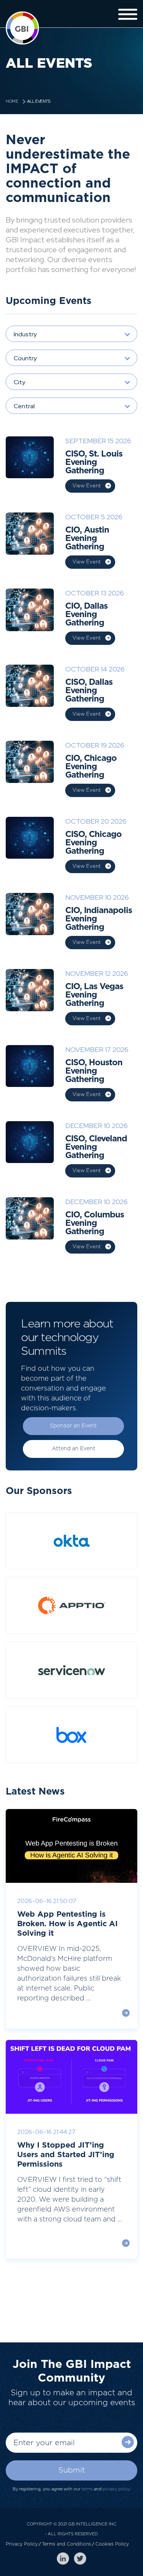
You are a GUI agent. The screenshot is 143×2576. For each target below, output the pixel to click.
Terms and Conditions (67, 2544)
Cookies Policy (112, 2544)
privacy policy (116, 2489)
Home (12, 101)
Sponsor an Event (73, 1426)
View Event (87, 486)
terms (87, 2489)
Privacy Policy (22, 2544)
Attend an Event (74, 1449)
